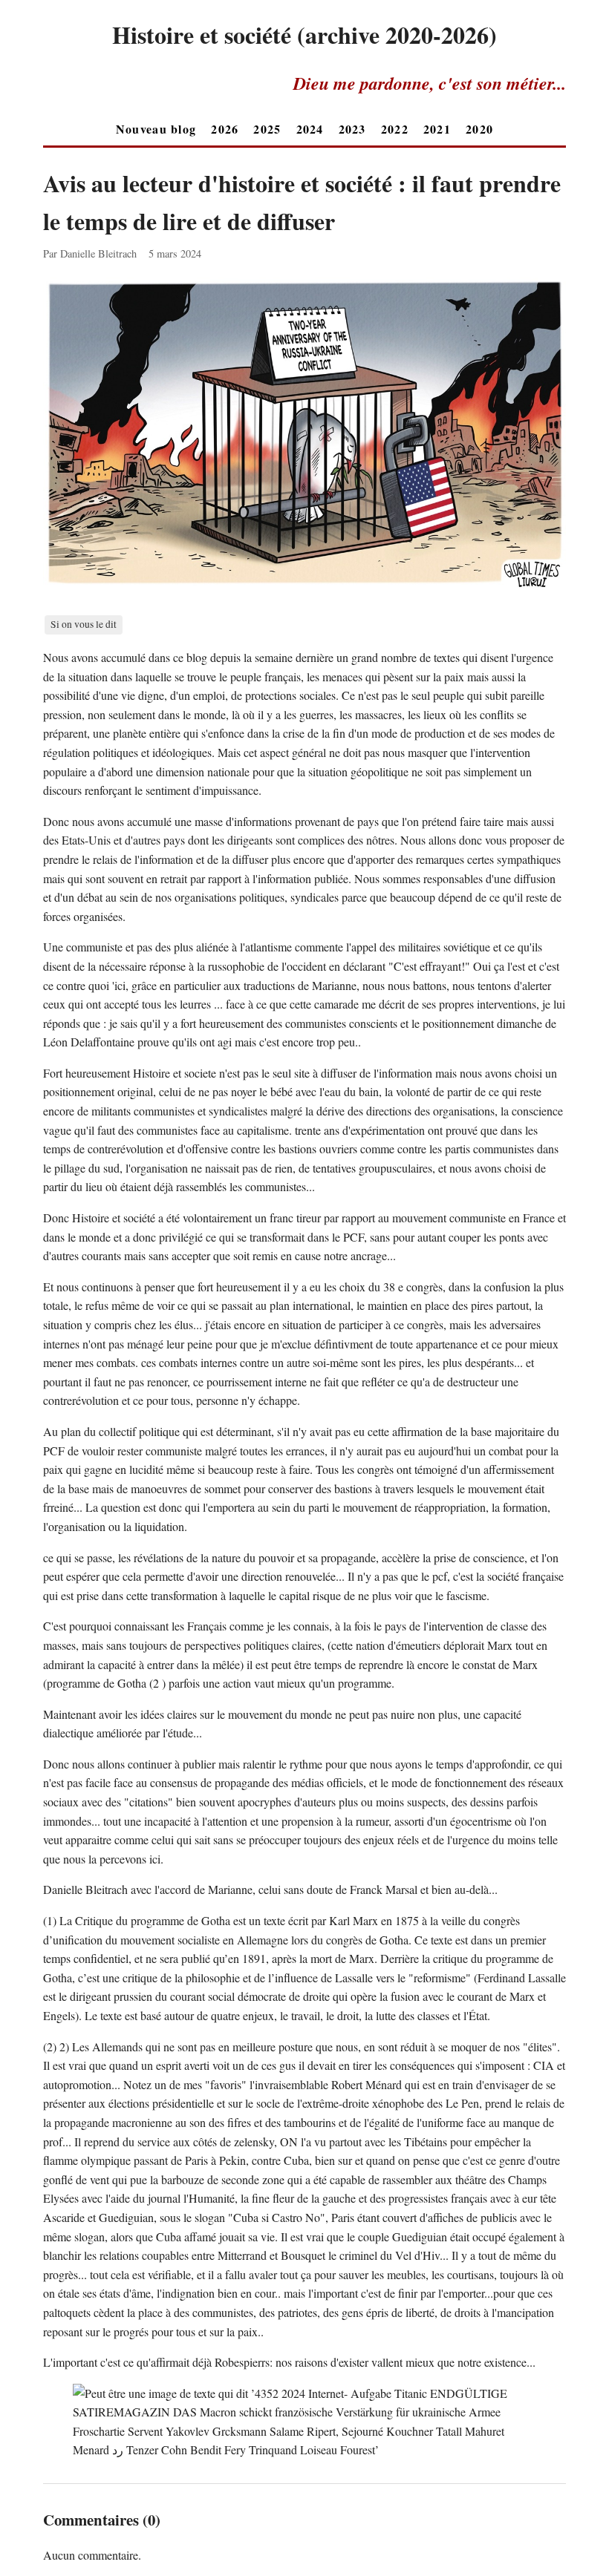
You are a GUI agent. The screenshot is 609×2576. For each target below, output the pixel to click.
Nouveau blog (156, 129)
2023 (352, 129)
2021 (437, 129)
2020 (479, 129)
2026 (225, 129)
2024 (310, 129)
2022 (395, 129)
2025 (267, 129)
